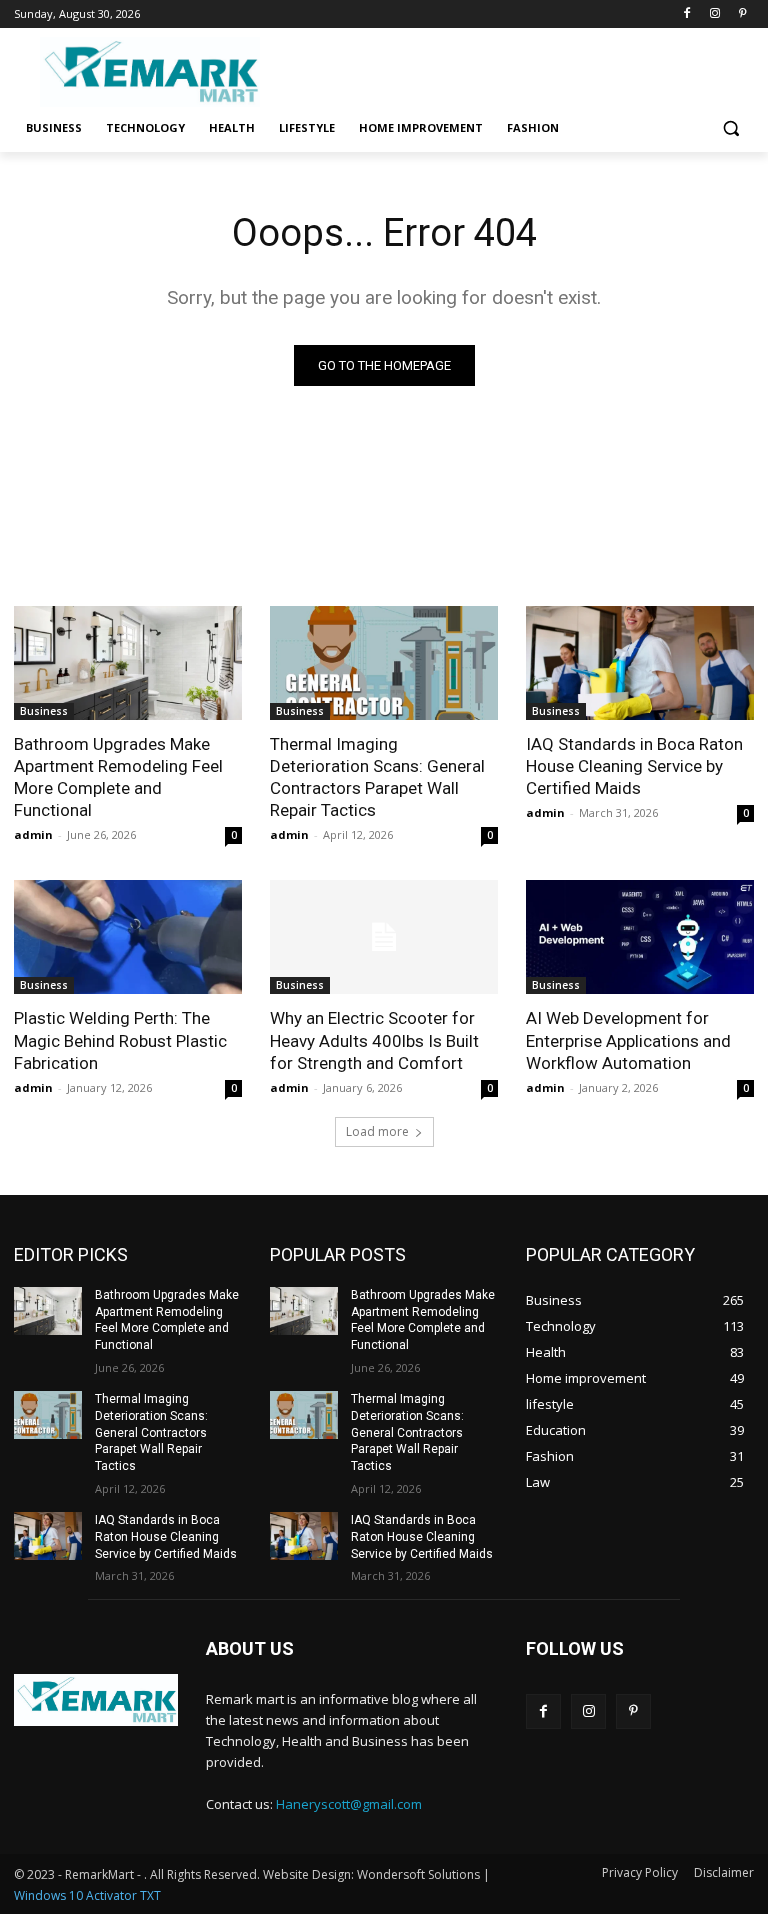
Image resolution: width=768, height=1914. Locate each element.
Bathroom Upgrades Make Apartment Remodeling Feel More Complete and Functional (118, 777)
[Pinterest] (742, 14)
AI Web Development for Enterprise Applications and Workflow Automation (628, 1040)
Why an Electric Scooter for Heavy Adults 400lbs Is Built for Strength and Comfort (374, 1040)
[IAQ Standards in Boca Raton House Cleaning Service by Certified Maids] (640, 663)
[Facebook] (687, 14)
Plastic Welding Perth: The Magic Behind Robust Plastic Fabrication (120, 1040)
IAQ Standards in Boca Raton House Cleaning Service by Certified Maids (634, 766)
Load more (377, 1131)
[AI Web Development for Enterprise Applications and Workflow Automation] (640, 937)
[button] (730, 128)
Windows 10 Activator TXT (87, 1895)
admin (33, 834)
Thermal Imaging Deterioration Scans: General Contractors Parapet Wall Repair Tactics (377, 777)
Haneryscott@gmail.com (349, 1804)
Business (44, 711)
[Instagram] (714, 14)
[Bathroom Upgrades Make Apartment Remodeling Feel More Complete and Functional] (128, 663)
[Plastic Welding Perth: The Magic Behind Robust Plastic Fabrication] (128, 937)
